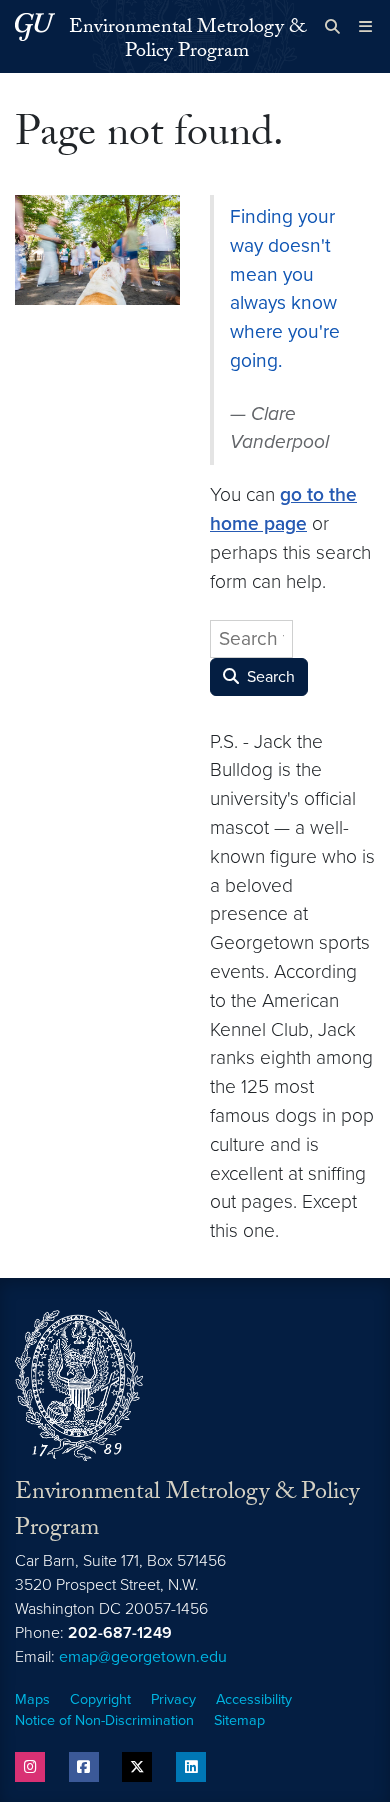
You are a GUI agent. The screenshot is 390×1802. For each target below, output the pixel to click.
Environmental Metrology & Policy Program (187, 41)
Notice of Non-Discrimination (104, 1720)
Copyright (100, 1699)
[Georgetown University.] (35, 26)
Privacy (173, 1699)
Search (269, 677)
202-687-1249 (120, 1633)
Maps (32, 1699)
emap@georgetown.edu (143, 1657)
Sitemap (239, 1720)
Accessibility (254, 1699)
